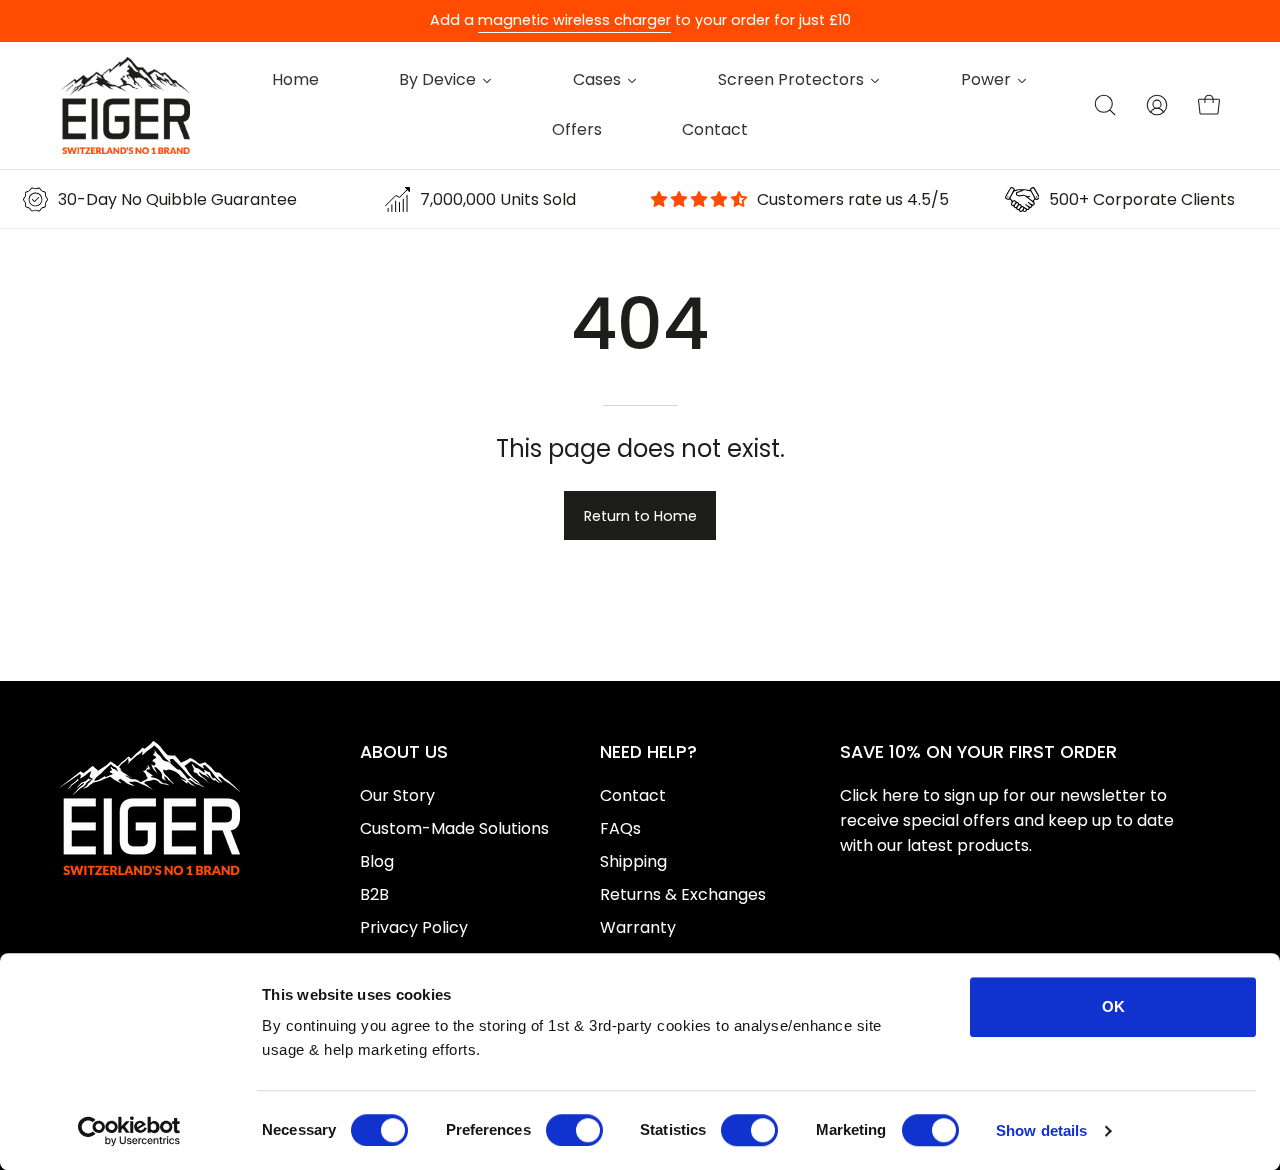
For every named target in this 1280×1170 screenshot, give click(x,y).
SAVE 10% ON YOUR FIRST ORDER (978, 752)
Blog (377, 861)
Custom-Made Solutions (454, 828)
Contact (633, 795)
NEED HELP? (648, 752)
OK (1113, 1006)
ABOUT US (404, 752)
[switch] (574, 1130)
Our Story (397, 795)
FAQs (620, 828)
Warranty (638, 927)
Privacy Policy (414, 927)
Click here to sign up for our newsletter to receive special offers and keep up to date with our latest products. (1007, 820)
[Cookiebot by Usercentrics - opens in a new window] (129, 1131)
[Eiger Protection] (125, 105)
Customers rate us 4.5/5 (853, 199)
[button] (1105, 105)
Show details (1041, 1130)
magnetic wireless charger (574, 20)
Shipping (633, 861)
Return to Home (640, 516)
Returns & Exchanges (683, 894)
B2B (374, 894)
